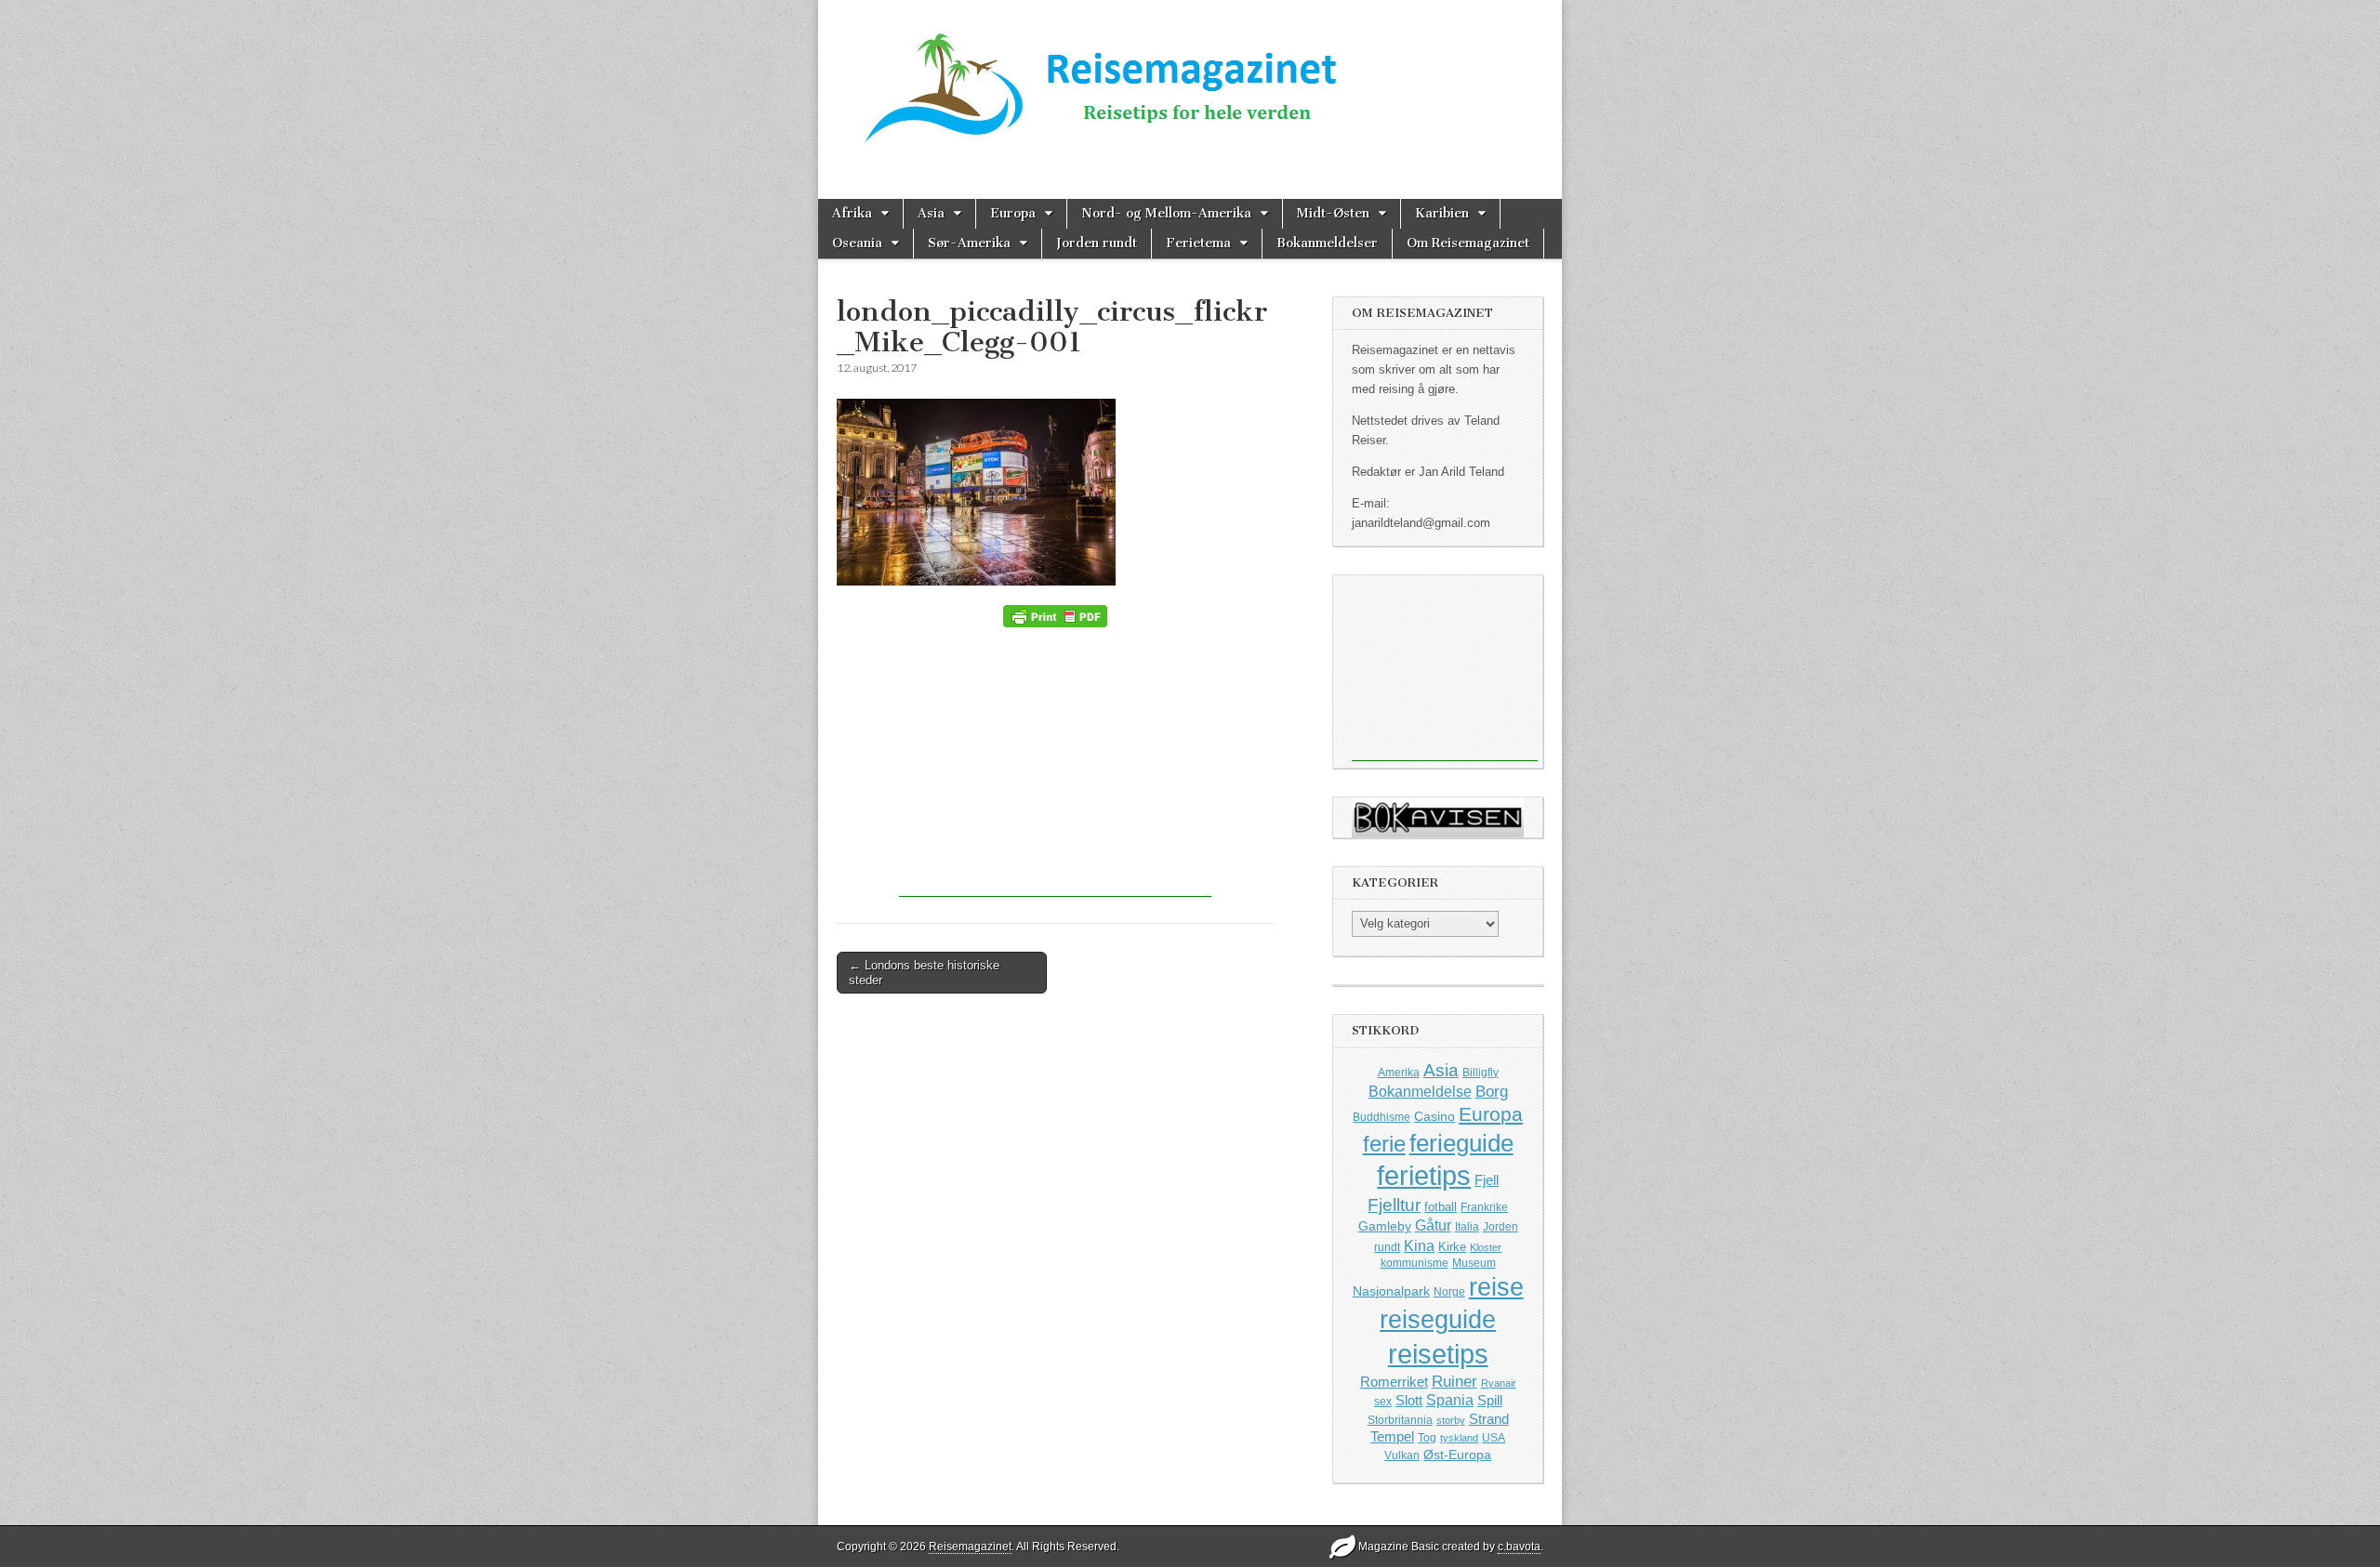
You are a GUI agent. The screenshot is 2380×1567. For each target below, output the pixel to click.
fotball (1441, 1207)
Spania (1450, 1400)
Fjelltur (1394, 1205)
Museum (1474, 1263)
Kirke (1452, 1247)
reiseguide (1438, 1320)
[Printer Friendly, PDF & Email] (1055, 616)
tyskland (1459, 1438)
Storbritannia (1400, 1420)
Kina (1419, 1245)
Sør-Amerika (969, 243)
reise (1496, 1287)
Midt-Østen (1333, 213)
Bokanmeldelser (1327, 243)
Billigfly (1481, 1073)
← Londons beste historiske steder (924, 973)
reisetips (1438, 1354)
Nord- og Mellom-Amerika (1166, 213)
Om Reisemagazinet (1468, 243)
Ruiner (1454, 1382)
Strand (1489, 1419)
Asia (931, 213)
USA (1494, 1438)
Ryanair (1499, 1383)
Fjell (1487, 1180)
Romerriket (1394, 1382)
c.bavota (1519, 1547)
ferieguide (1461, 1143)
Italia (1467, 1227)
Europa (1013, 213)
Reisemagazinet (970, 1547)
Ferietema (1198, 243)
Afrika (852, 213)
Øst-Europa (1457, 1455)
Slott (1409, 1400)
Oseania (857, 243)
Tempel (1392, 1437)
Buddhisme (1382, 1117)
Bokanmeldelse (1420, 1092)
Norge (1449, 1291)
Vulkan (1402, 1455)
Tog (1427, 1437)
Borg (1492, 1092)
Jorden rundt (1097, 243)
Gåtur (1433, 1225)
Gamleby (1385, 1226)
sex (1383, 1401)
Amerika (1399, 1073)
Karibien (1442, 213)
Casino (1435, 1116)
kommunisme (1415, 1263)
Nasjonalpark (1391, 1291)
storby (1451, 1420)
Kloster (1486, 1247)
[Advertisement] (1055, 767)
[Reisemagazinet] (1190, 82)
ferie (1384, 1144)
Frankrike (1484, 1207)
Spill (1490, 1400)
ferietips (1424, 1176)
